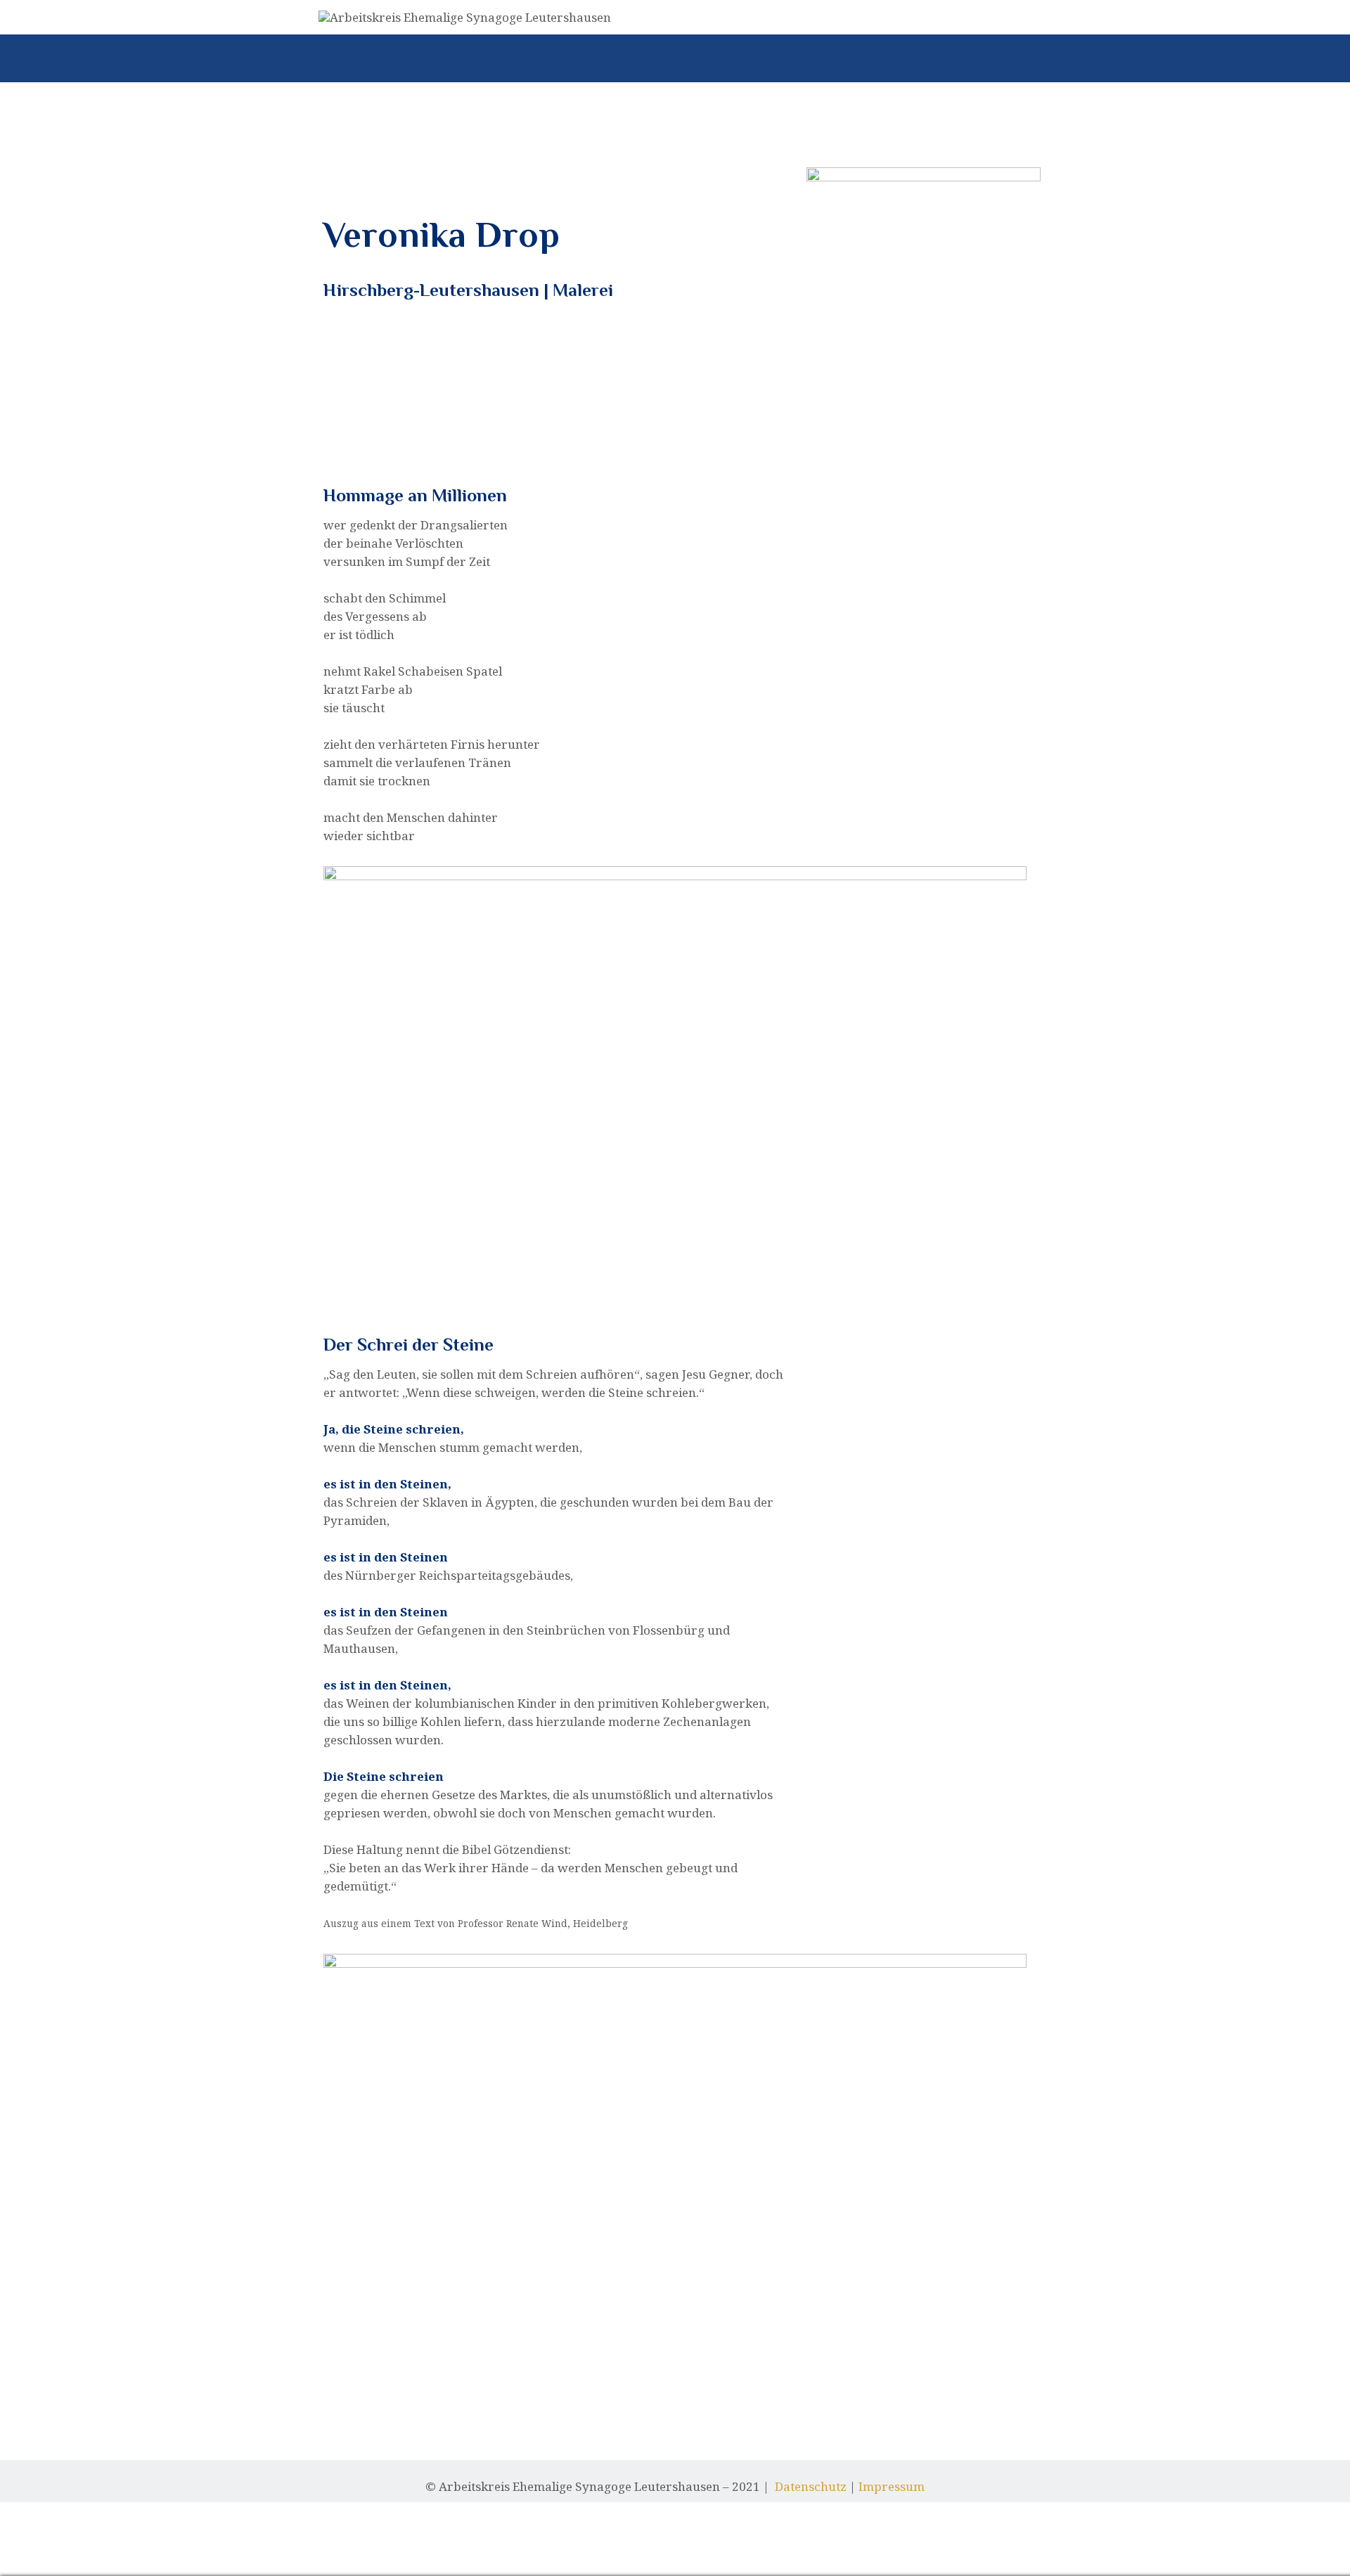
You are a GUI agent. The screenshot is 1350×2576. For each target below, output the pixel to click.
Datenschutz (811, 2486)
